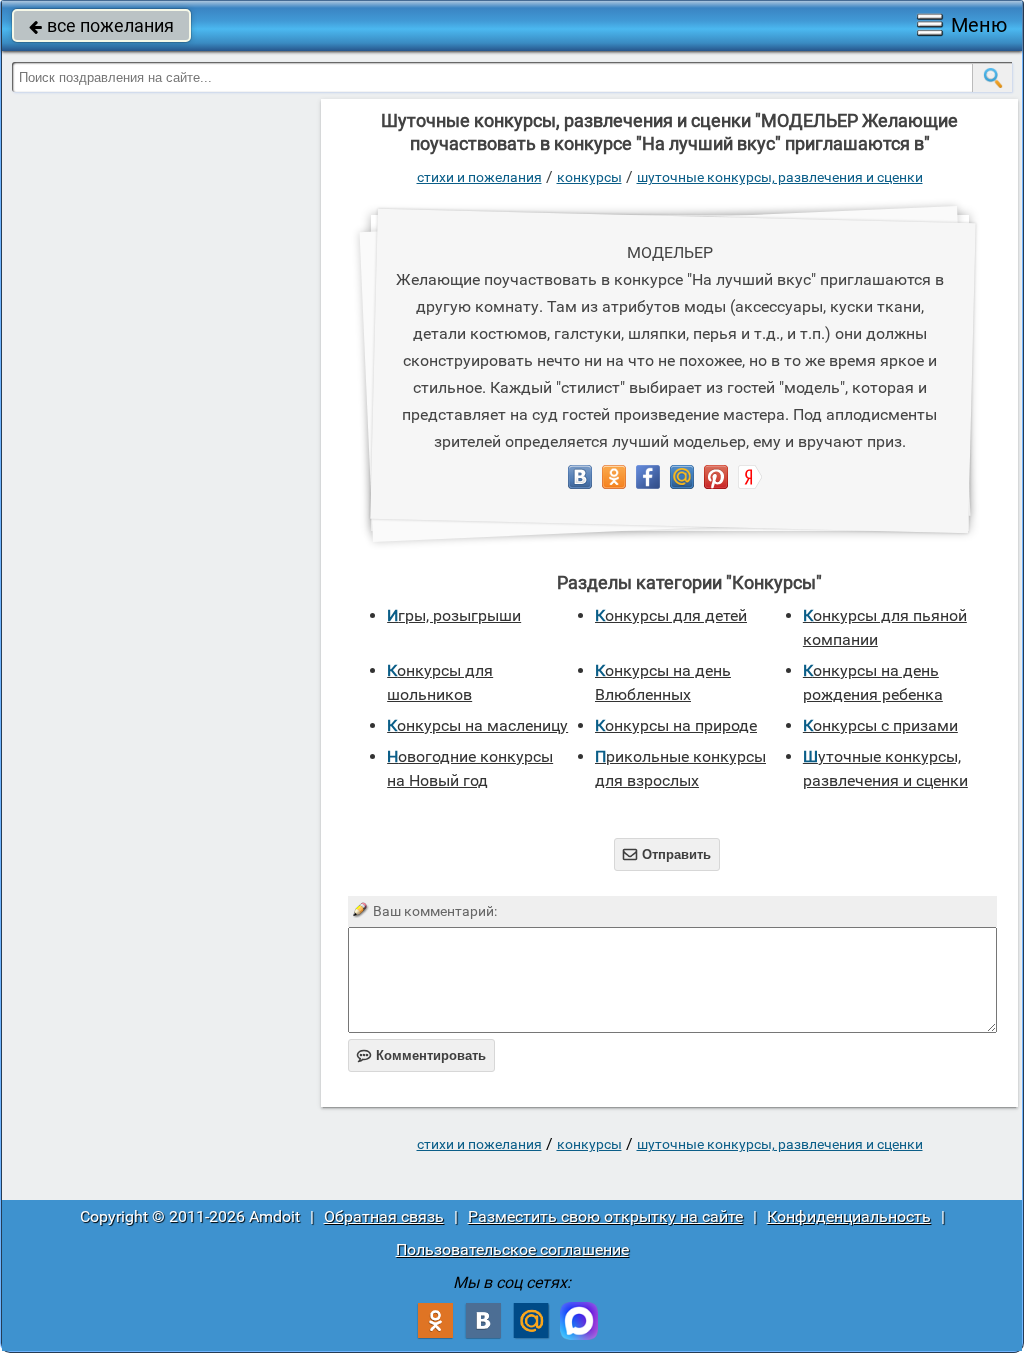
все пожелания (101, 25)
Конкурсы (589, 177)
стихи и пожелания (479, 177)
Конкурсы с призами (880, 725)
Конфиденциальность (849, 1216)
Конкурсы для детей (671, 615)
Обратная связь (384, 1216)
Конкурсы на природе (676, 725)
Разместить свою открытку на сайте (605, 1216)
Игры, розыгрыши (454, 615)
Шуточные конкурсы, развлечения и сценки (780, 177)
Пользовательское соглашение (512, 1249)
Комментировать (421, 1055)
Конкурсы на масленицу (477, 725)
